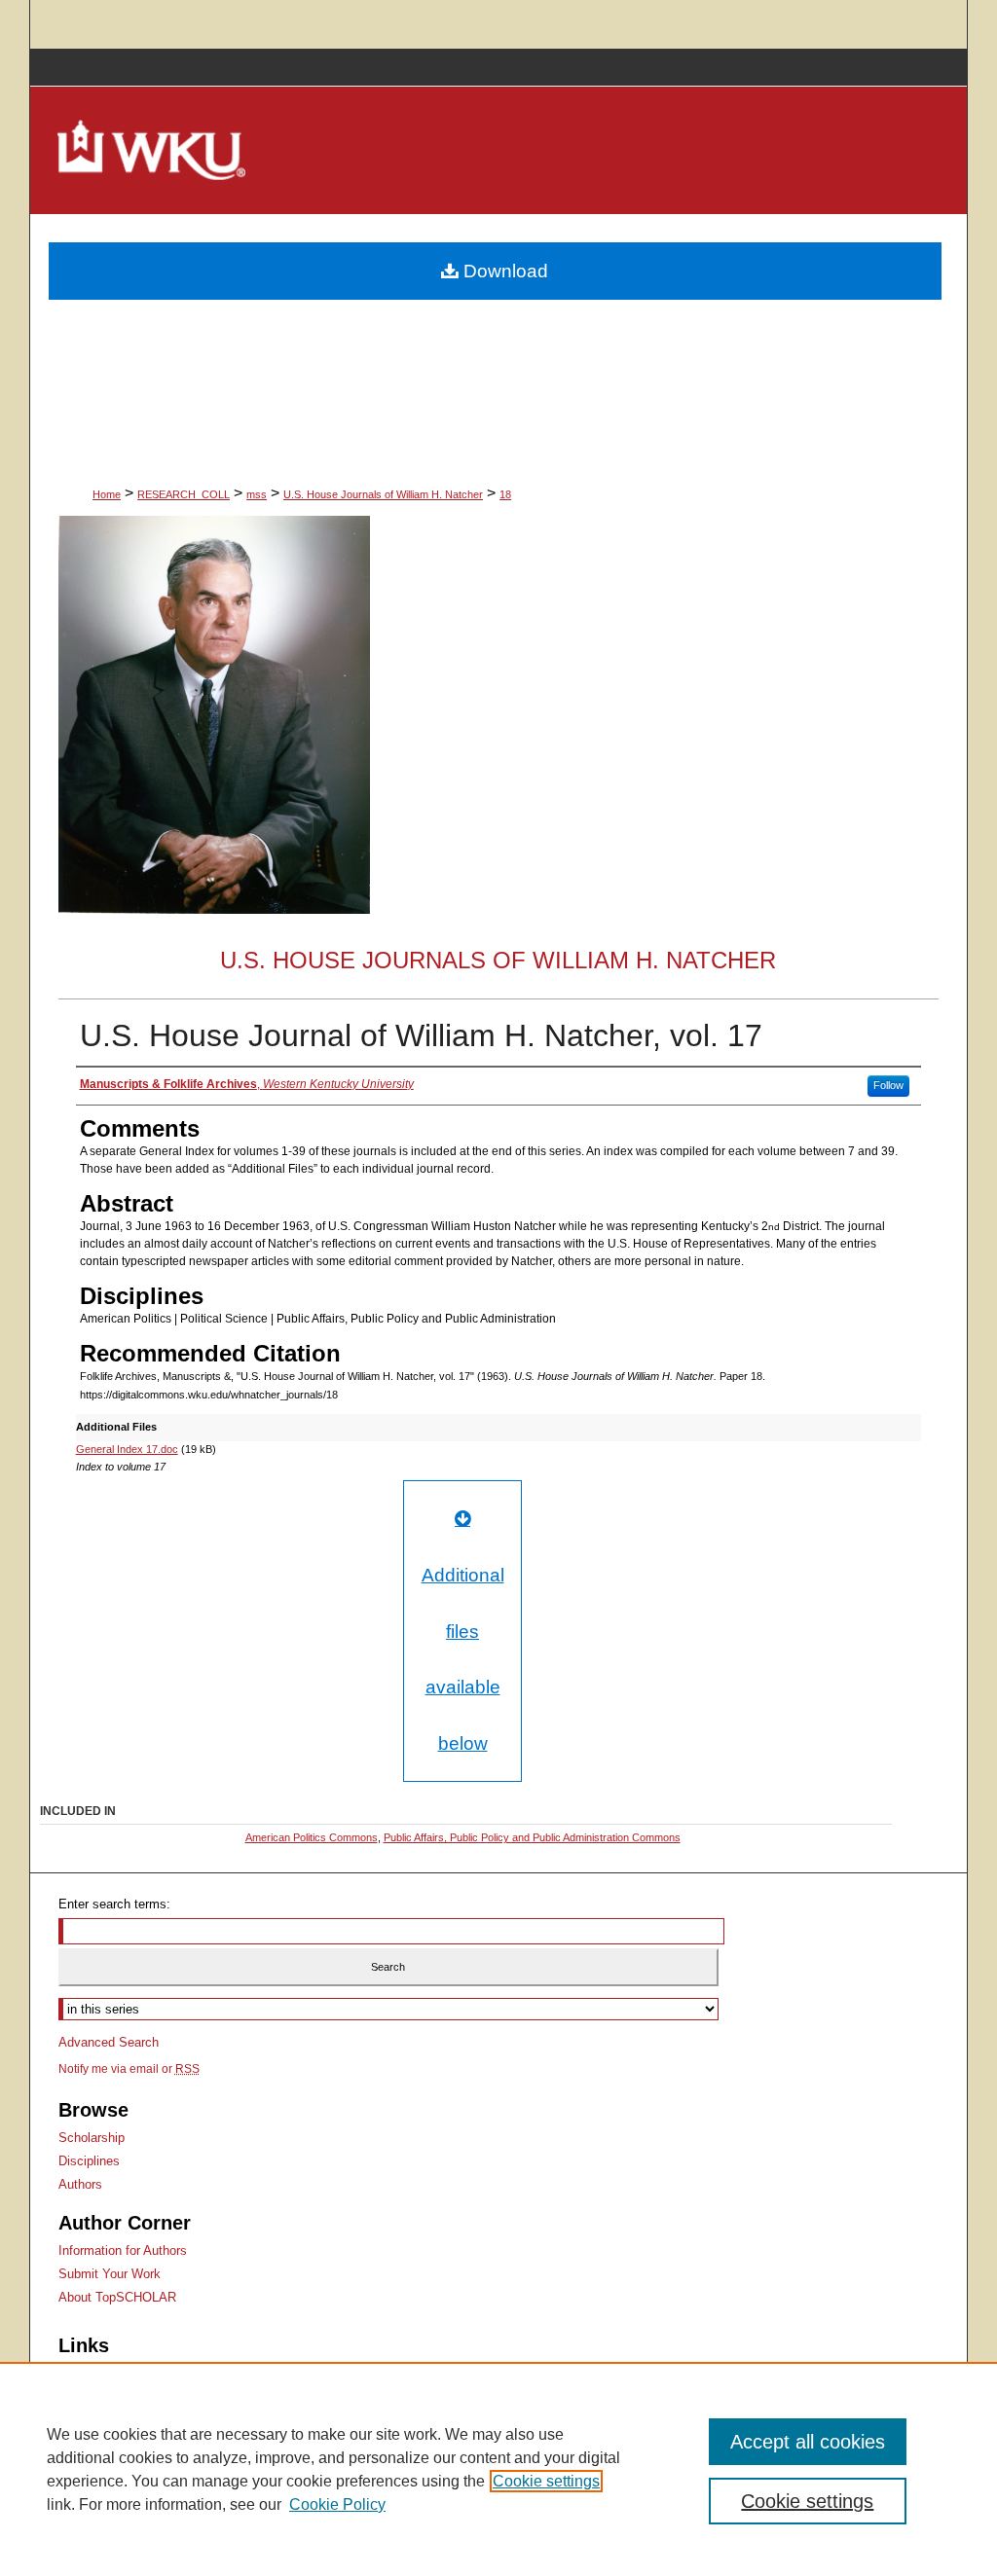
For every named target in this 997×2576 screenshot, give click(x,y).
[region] (498, 2469)
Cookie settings (546, 2481)
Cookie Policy (337, 2504)
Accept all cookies (808, 2442)
